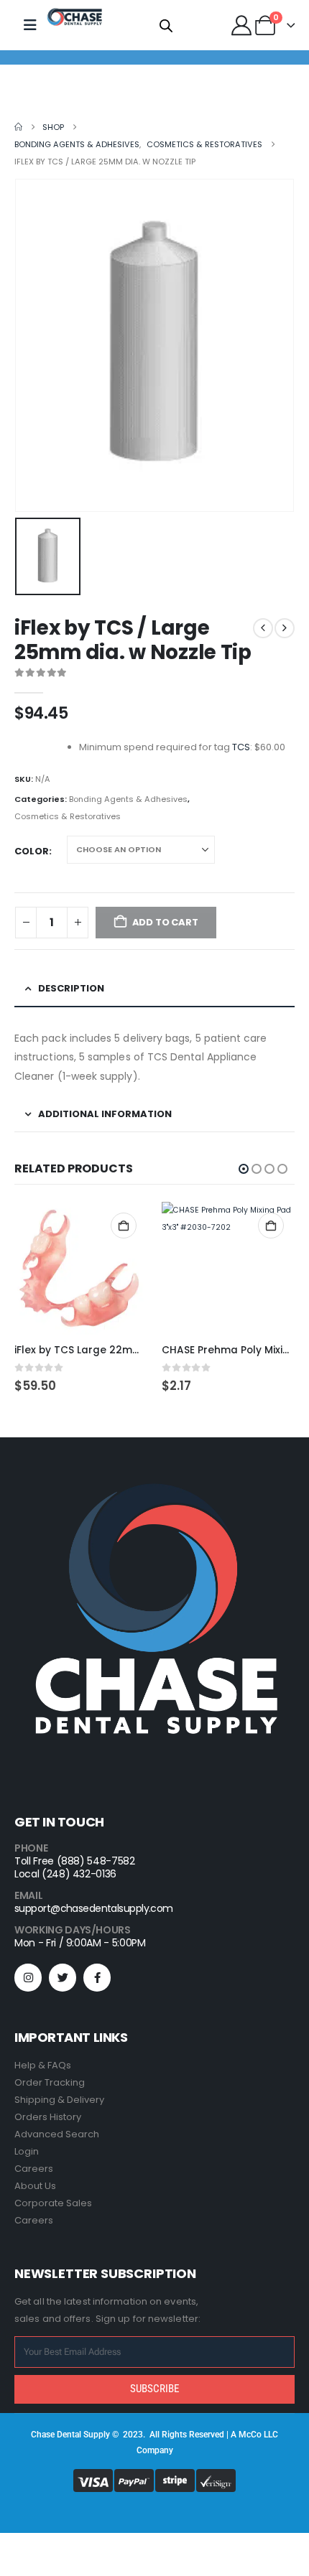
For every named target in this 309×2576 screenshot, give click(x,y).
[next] (285, 628)
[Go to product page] (81, 1268)
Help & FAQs (43, 2065)
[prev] (263, 628)
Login (27, 2151)
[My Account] (241, 25)
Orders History (48, 2117)
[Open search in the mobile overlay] (166, 25)
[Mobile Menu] (30, 25)
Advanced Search (57, 2134)
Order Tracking (50, 2082)
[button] (244, 1169)
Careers (34, 2169)
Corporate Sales (53, 2203)
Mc (245, 2435)
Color (32, 851)
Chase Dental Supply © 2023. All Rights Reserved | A (135, 2435)
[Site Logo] (75, 17)
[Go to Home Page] (18, 127)
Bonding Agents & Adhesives (128, 799)
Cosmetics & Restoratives (68, 816)
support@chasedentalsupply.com (94, 1908)
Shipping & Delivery (59, 2100)
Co (256, 2435)
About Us (35, 2186)
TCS (241, 747)
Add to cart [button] (124, 1226)
